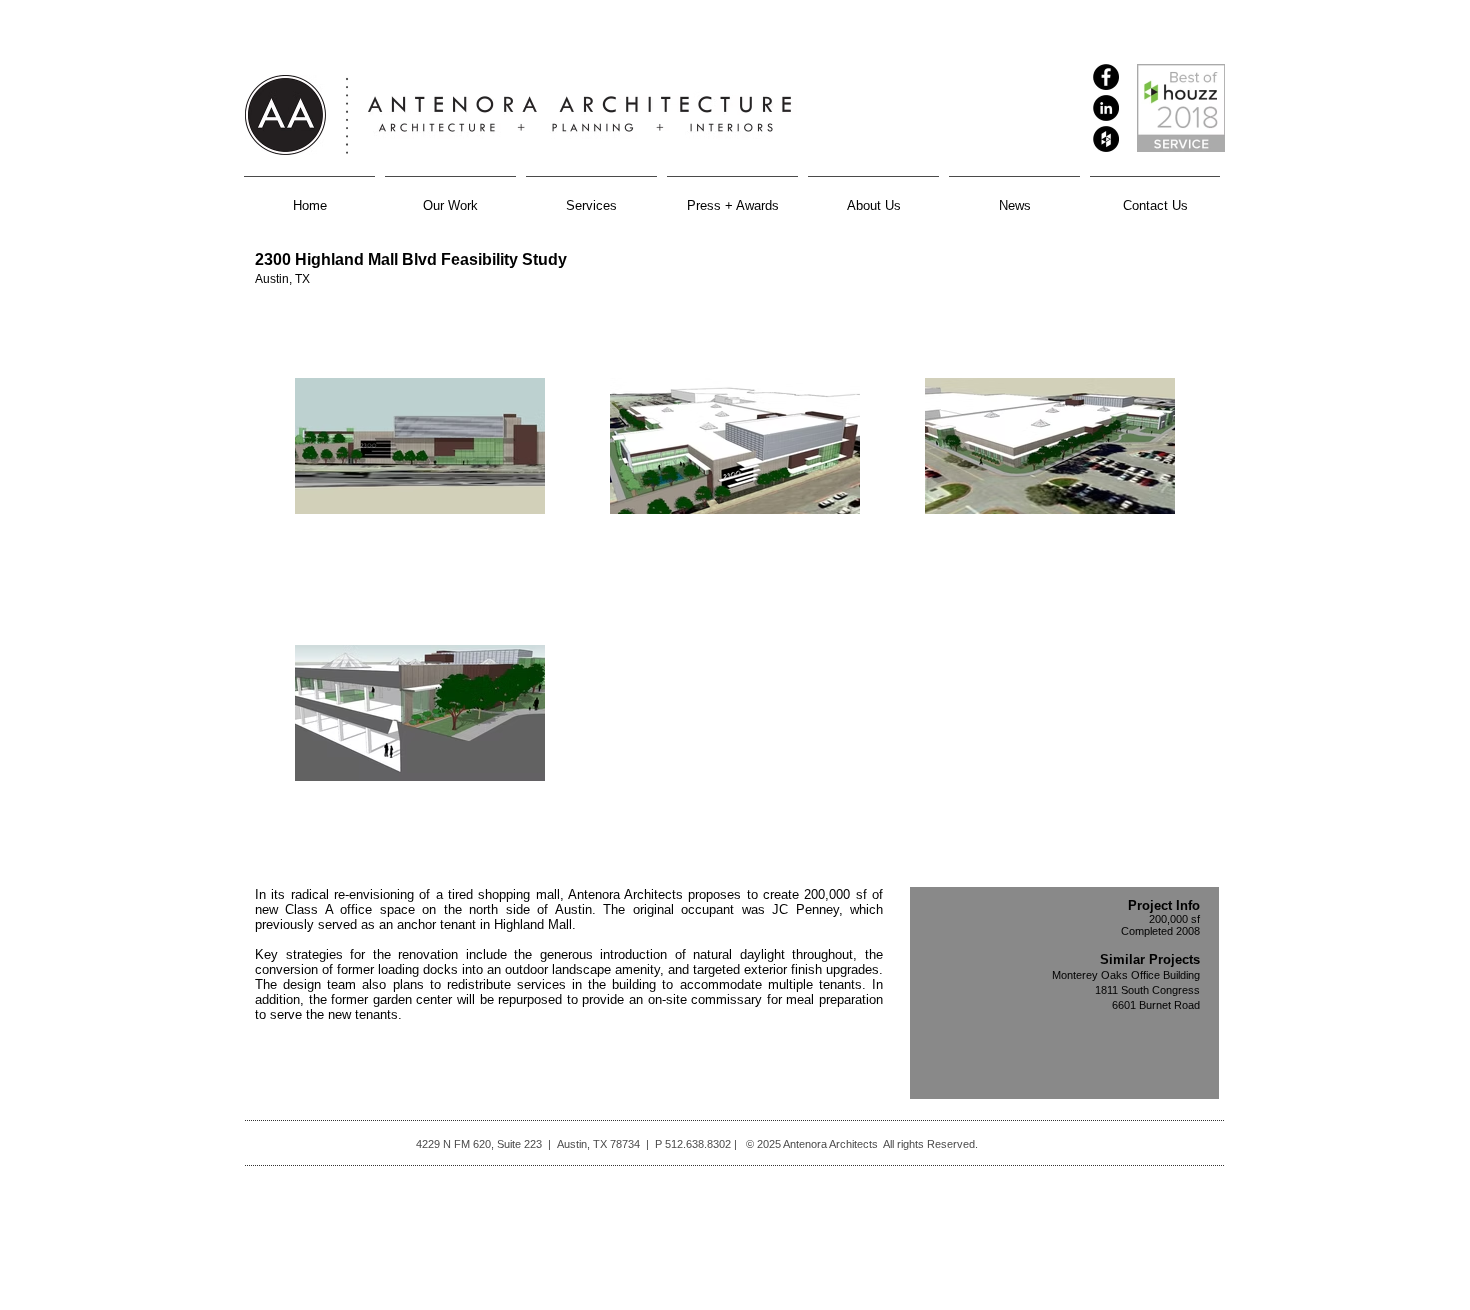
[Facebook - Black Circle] (1106, 77)
